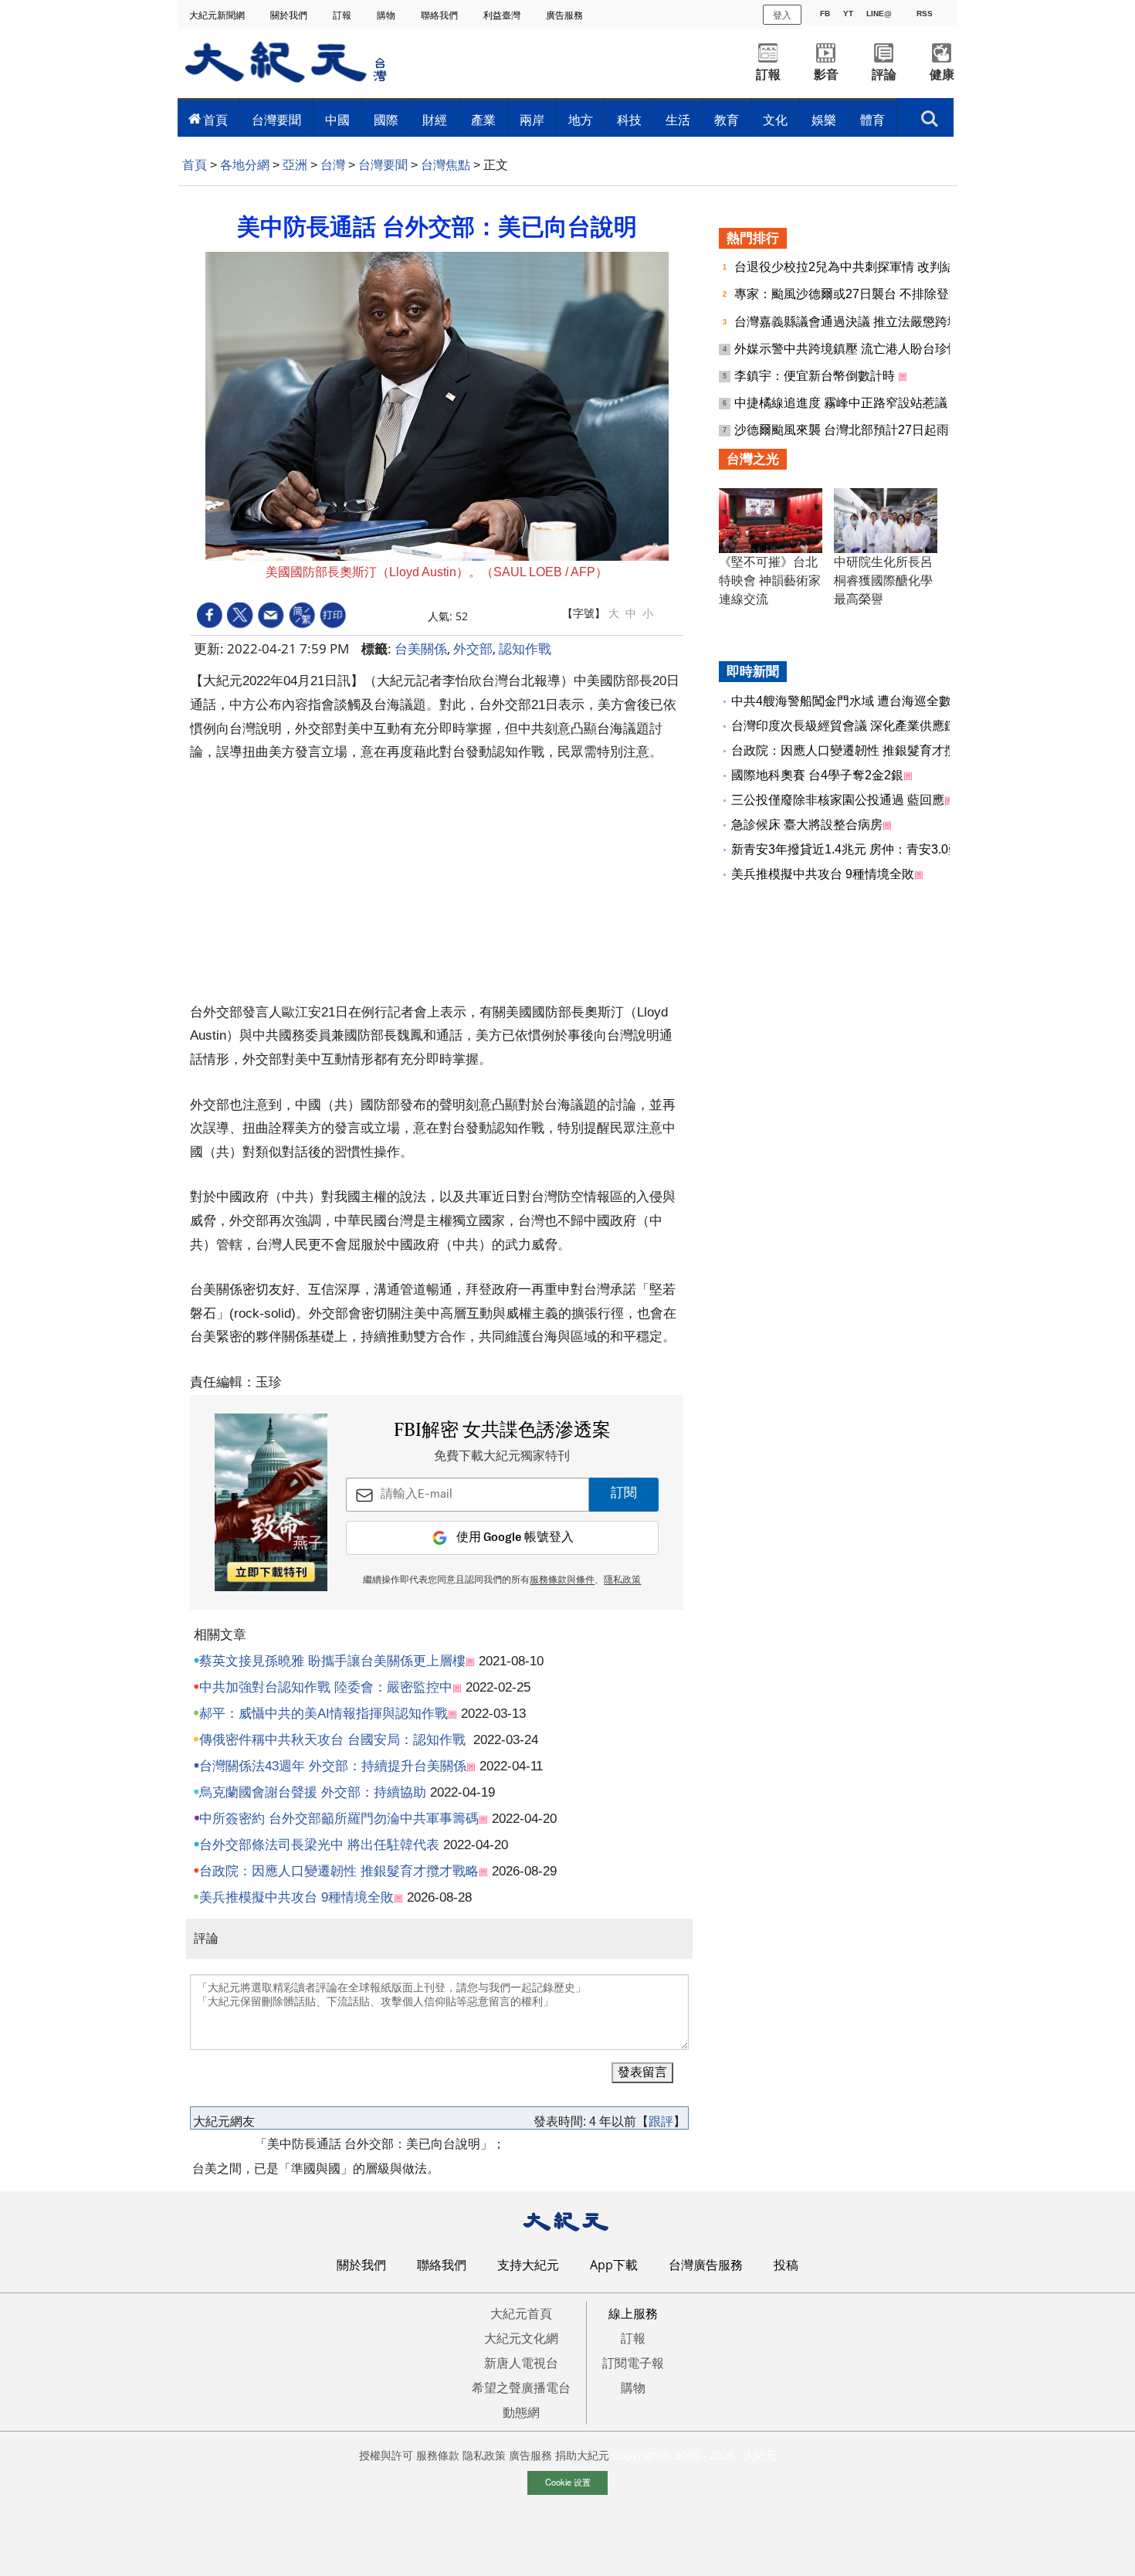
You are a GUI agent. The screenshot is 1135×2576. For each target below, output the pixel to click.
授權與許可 (386, 2455)
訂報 (343, 15)
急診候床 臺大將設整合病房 (807, 825)
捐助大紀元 (582, 2455)
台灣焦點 (446, 165)
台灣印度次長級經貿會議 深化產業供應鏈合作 (856, 726)
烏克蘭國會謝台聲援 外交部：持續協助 (313, 1792)
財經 (435, 120)
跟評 (661, 2121)
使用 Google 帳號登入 (515, 1537)
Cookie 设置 (568, 2482)
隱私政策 (622, 1580)
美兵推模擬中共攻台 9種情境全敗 (296, 1897)
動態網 (521, 2412)
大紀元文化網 (521, 2338)
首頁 (215, 120)
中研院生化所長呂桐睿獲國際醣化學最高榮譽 (883, 580)
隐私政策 (484, 2455)
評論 (884, 75)
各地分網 (245, 165)
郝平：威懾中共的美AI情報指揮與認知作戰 (324, 1714)
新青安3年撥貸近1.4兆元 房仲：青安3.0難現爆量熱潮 (877, 849)
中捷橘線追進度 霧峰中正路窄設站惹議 (842, 403)
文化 (775, 120)
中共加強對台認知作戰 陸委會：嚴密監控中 (326, 1687)
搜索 (930, 114)
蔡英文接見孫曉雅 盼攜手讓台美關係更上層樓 (332, 1661)
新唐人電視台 (521, 2363)
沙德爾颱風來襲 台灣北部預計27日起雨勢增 (855, 430)
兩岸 (532, 120)
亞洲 (295, 165)
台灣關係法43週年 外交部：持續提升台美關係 (333, 1766)
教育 (727, 120)
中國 (337, 120)
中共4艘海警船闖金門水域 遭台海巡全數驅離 (854, 701)
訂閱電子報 (633, 2363)
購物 (387, 15)
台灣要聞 (276, 120)
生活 (678, 120)
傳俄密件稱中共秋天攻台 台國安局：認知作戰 (332, 1740)
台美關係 (421, 648)
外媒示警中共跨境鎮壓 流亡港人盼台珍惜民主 (861, 349)
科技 (629, 120)
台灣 (333, 165)
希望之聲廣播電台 (521, 2388)
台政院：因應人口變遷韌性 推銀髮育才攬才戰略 (339, 1871)
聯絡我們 (440, 15)
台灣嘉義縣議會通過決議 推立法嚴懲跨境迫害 (861, 322)
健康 (942, 75)
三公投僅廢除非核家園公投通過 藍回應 (838, 800)
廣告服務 (566, 15)
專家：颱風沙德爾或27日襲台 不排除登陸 (849, 294)
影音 (826, 75)
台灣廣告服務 (706, 2265)
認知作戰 (525, 648)
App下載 (614, 2265)
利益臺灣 (503, 15)
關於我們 (290, 15)
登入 (782, 14)
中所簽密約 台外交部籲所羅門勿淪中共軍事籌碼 (339, 1819)
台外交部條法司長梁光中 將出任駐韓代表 (319, 1845)
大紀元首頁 (521, 2313)
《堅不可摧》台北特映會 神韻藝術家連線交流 (770, 580)
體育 (872, 120)
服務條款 (438, 2455)
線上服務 (633, 2313)
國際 (386, 120)
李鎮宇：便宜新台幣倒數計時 (816, 376)
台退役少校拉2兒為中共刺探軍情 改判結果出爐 (864, 267)
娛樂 (824, 120)
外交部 (473, 648)
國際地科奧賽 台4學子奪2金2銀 (817, 775)
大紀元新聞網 (218, 15)
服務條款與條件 (562, 1580)
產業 (483, 120)
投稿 (786, 2265)
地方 (581, 120)
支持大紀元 (528, 2265)
